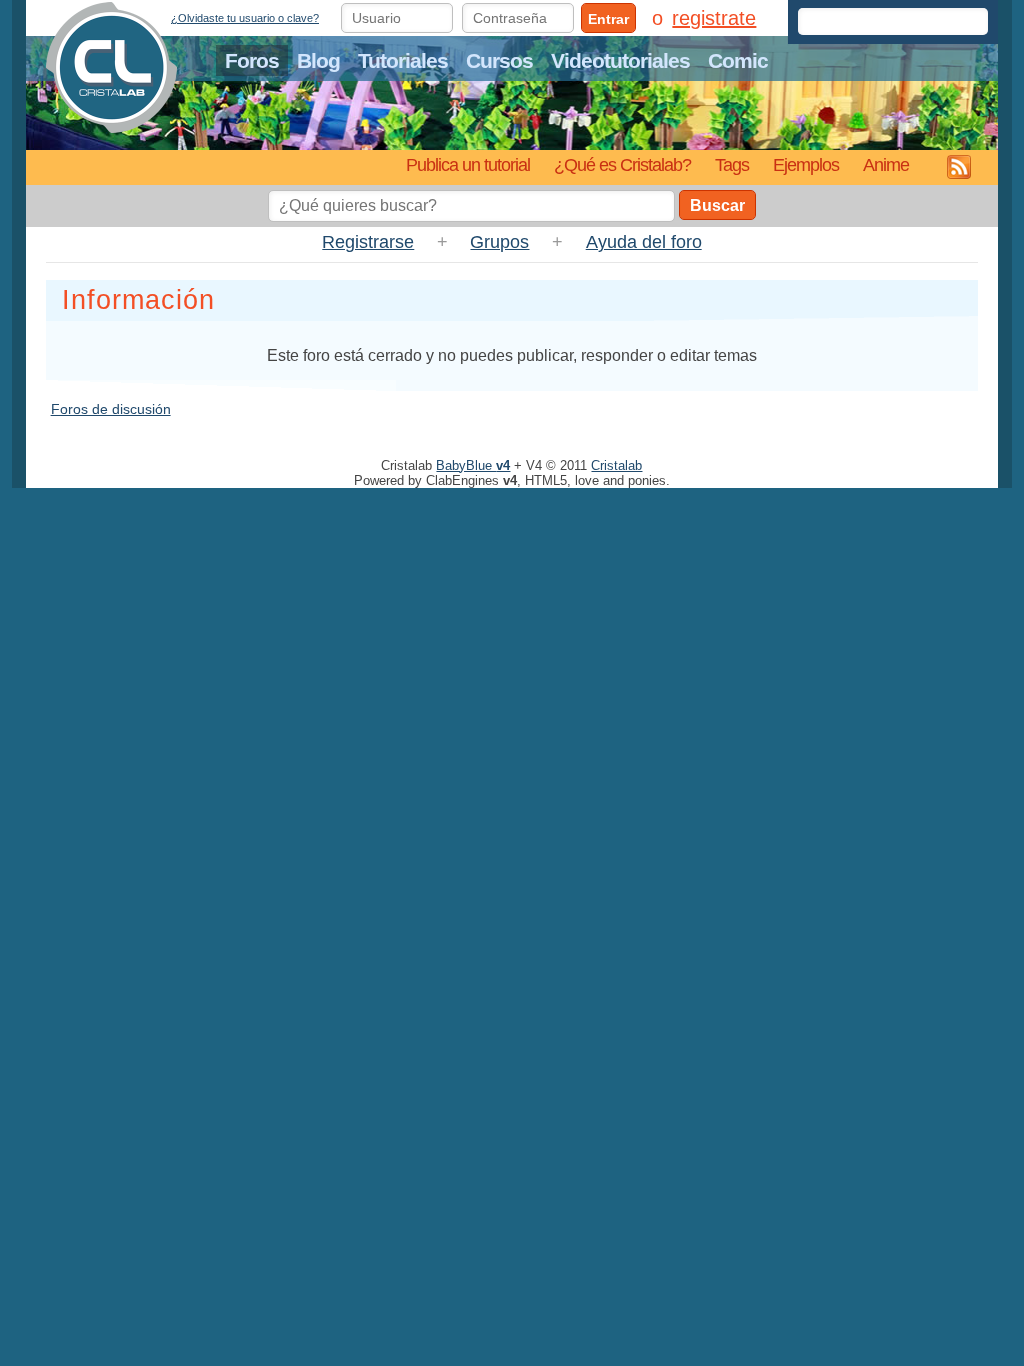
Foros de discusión (111, 409)
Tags (732, 164)
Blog (318, 60)
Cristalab (616, 465)
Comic (738, 60)
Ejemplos (806, 164)
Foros (252, 60)
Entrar (608, 19)
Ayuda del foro (644, 242)
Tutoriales (403, 60)
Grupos (499, 242)
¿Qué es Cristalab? (622, 164)
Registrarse (368, 242)
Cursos (499, 60)
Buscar (717, 205)
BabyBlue (473, 465)
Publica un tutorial (468, 164)
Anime (886, 164)
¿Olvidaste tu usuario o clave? (245, 18)
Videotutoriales (620, 60)
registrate (714, 18)
